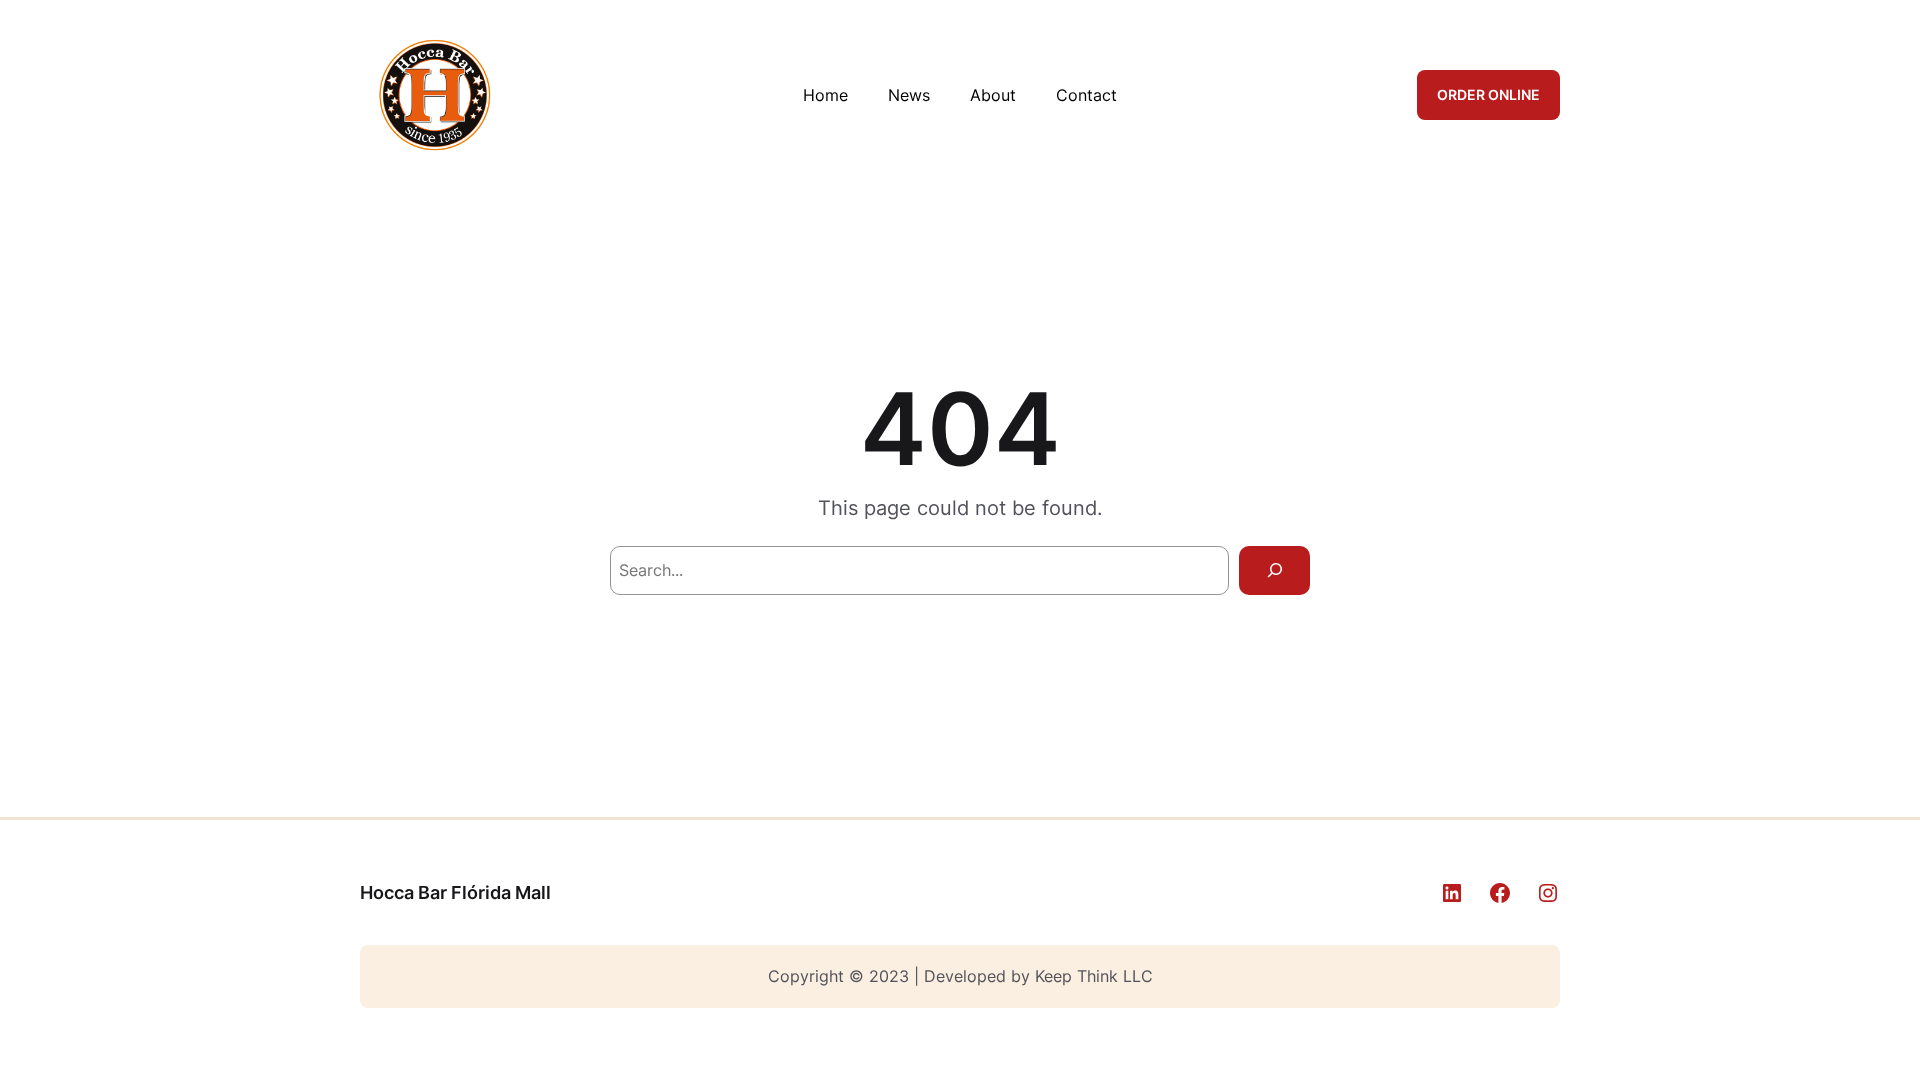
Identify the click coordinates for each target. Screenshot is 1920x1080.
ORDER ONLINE (1488, 94)
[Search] (1274, 570)
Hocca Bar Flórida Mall (455, 892)
